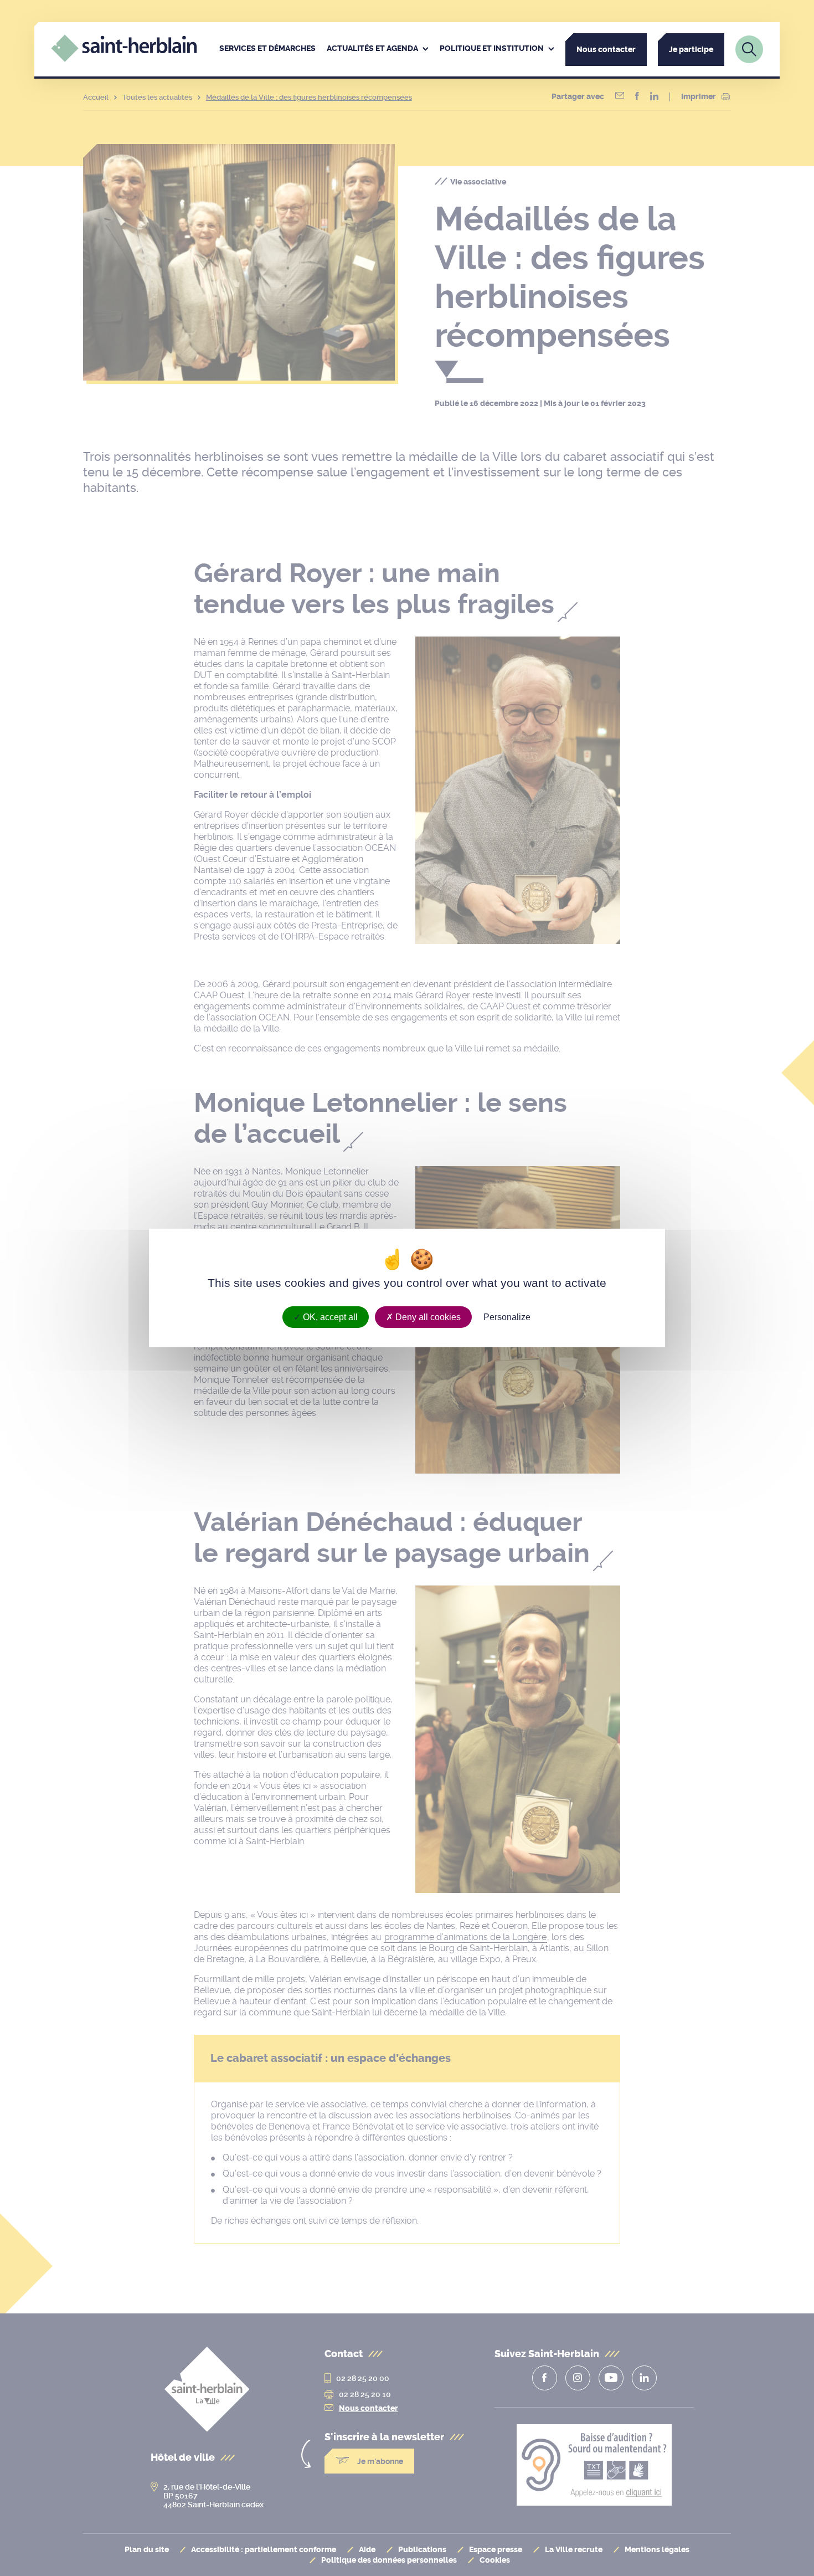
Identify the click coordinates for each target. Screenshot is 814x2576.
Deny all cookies (427, 1317)
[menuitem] (267, 49)
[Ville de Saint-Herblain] (124, 59)
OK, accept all (329, 1317)
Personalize (507, 1317)
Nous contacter (606, 50)
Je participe (691, 50)
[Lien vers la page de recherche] (749, 49)
